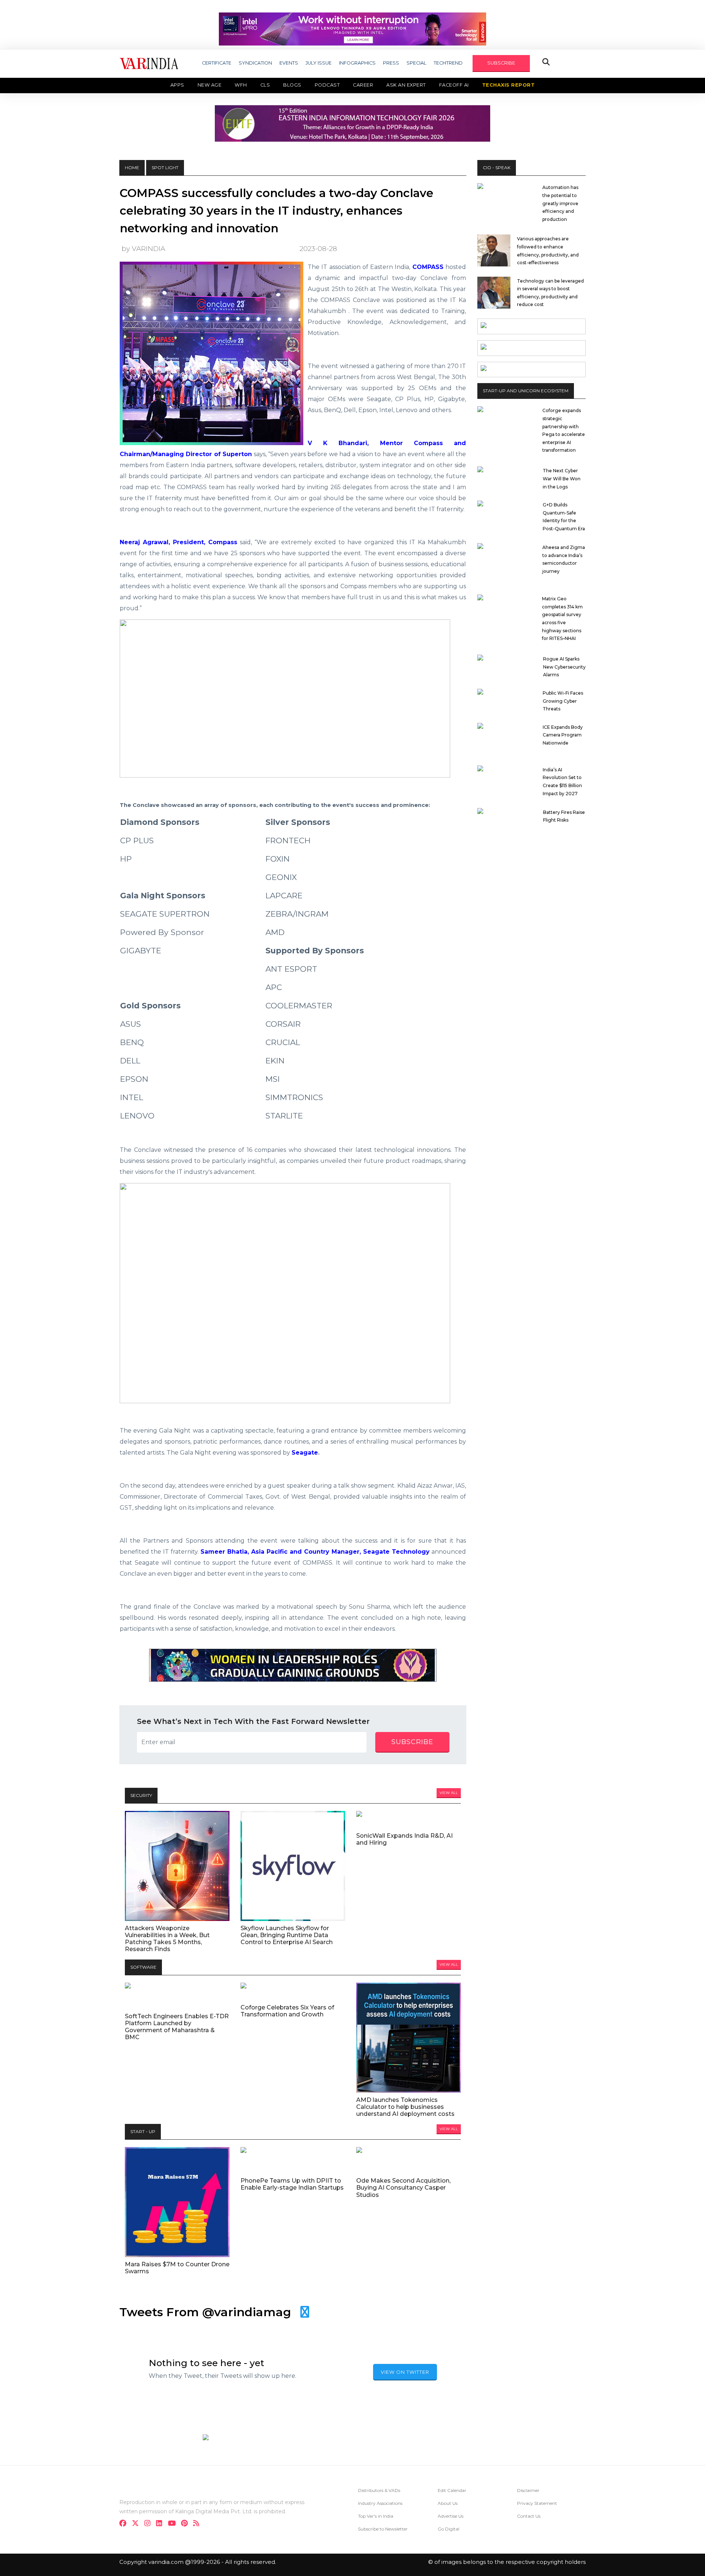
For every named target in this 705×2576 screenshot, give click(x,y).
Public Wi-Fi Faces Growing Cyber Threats (563, 701)
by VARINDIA (143, 249)
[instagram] (150, 2524)
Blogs (292, 85)
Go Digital (449, 2529)
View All (449, 1793)
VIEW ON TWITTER (405, 2372)
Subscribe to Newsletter (383, 2529)
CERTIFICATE (217, 63)
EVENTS (289, 63)
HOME (132, 168)
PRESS (391, 63)
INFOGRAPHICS (357, 63)
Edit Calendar (452, 2490)
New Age (210, 85)
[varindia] (198, 2524)
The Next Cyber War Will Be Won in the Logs (562, 479)
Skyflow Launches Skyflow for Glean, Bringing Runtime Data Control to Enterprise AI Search (287, 1935)
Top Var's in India (376, 2516)
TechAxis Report (509, 85)
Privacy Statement (537, 2503)
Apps (177, 85)
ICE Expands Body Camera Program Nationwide (563, 735)
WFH (241, 85)
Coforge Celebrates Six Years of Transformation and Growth (287, 2011)
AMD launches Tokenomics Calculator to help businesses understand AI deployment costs (405, 2107)
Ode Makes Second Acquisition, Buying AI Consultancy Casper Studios (403, 2188)
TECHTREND (448, 63)
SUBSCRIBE (501, 63)
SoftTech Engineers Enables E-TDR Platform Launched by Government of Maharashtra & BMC (177, 2027)
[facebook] (125, 2524)
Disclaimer (528, 2490)
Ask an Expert (406, 85)
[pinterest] (187, 2524)
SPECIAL (416, 63)
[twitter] (138, 2524)
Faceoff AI (454, 85)
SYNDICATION (255, 63)
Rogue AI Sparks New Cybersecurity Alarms (564, 667)
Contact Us (529, 2516)
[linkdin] (161, 2524)
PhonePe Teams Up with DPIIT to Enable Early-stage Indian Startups (292, 2184)
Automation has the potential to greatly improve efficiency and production (560, 203)
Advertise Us (451, 2516)
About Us (448, 2503)
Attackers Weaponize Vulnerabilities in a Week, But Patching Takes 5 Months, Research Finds (167, 1939)
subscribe (412, 1742)
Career (363, 85)
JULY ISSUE (319, 63)
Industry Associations (380, 2503)
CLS (265, 85)
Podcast (327, 85)
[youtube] (174, 2524)
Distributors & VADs (379, 2490)
